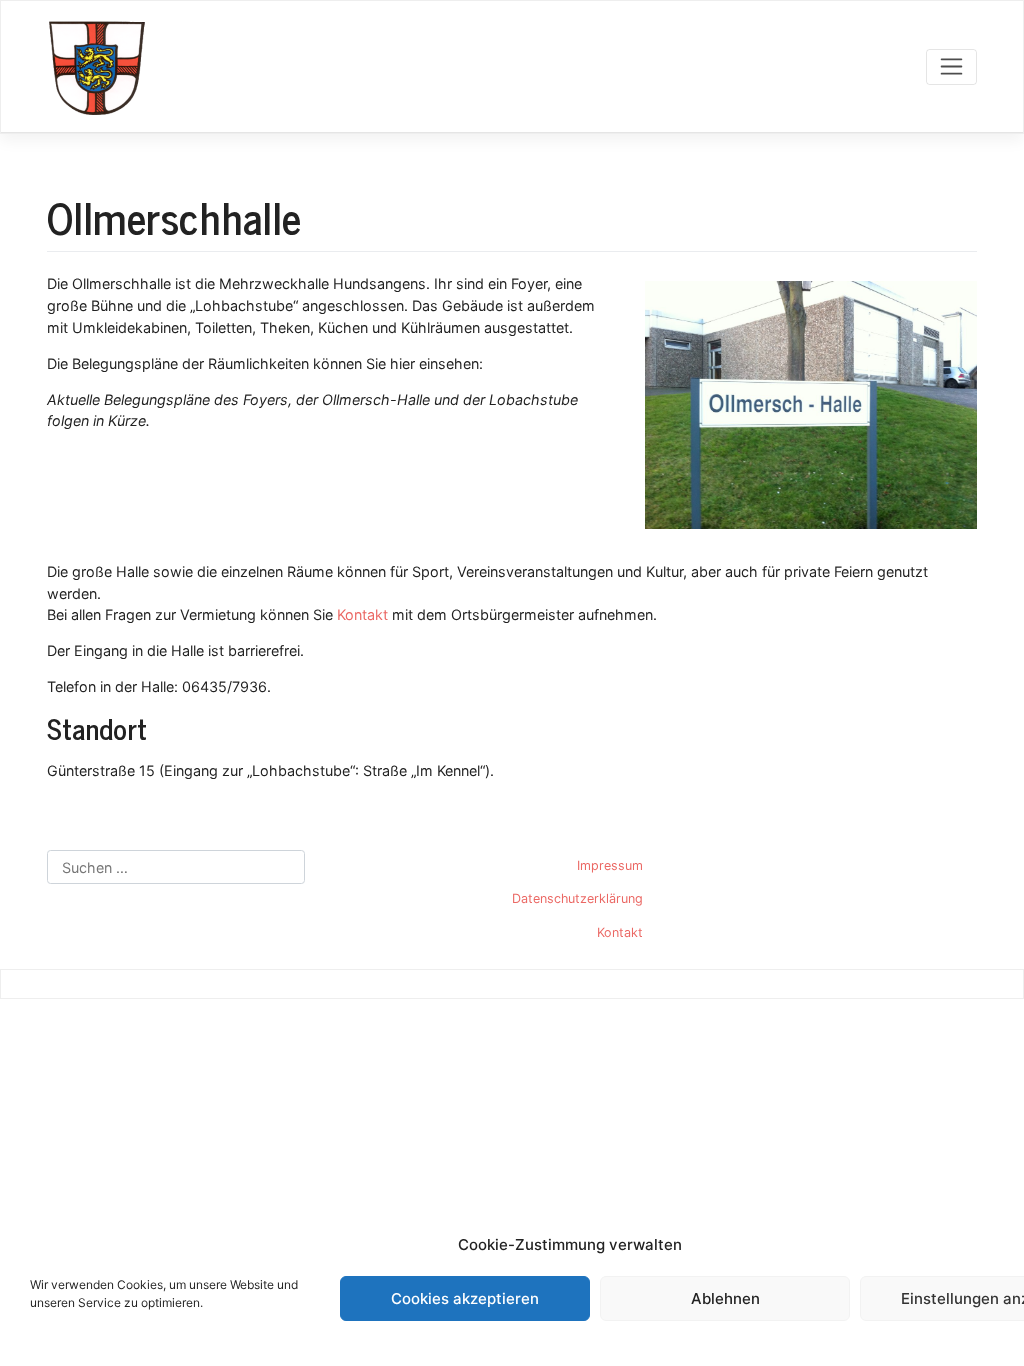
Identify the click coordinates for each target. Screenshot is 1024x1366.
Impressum (610, 865)
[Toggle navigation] (951, 67)
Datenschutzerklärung (577, 898)
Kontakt (362, 614)
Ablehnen (725, 1298)
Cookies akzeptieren (465, 1298)
